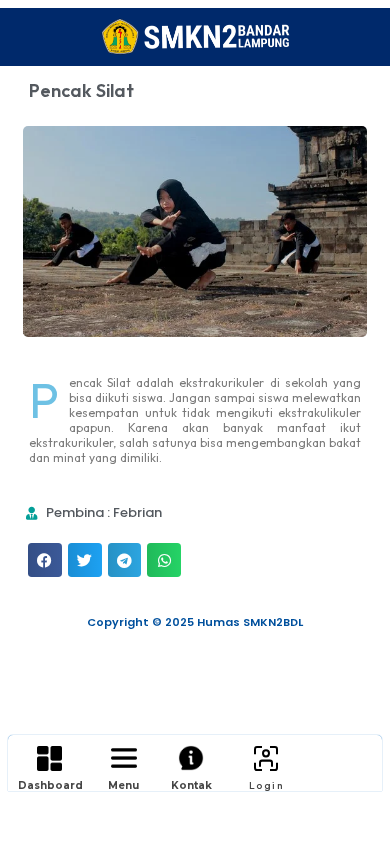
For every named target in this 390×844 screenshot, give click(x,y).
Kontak (191, 785)
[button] (45, 560)
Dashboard (50, 785)
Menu (123, 785)
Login (266, 785)
